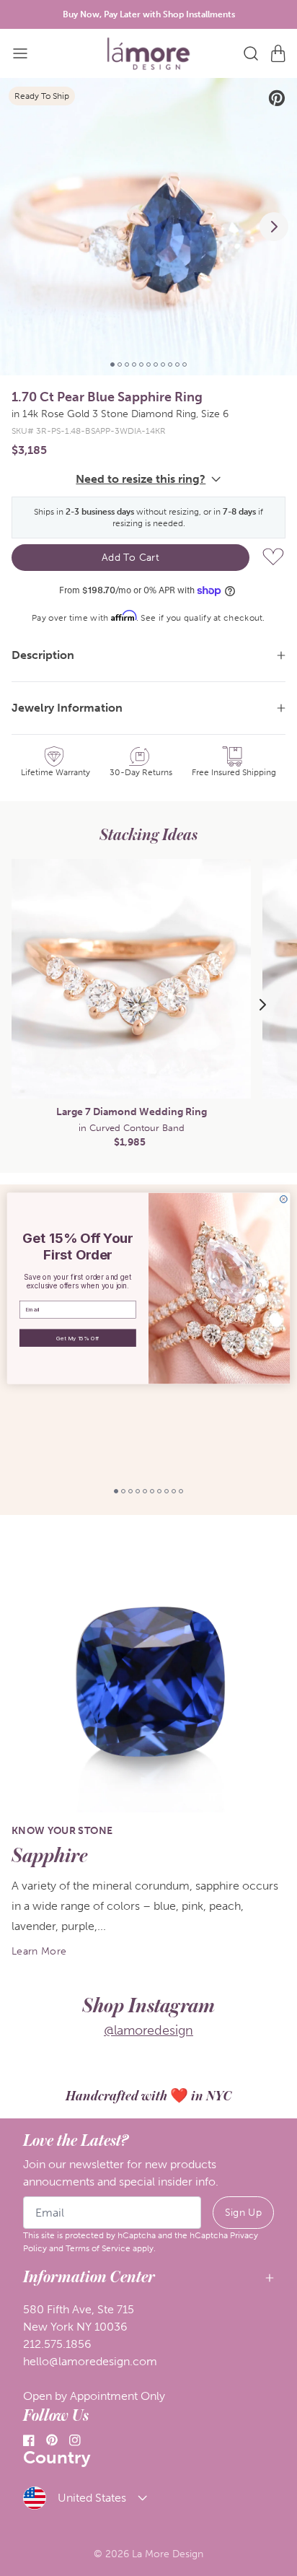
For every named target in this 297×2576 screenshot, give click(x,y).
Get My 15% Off (77, 1337)
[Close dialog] (283, 1199)
